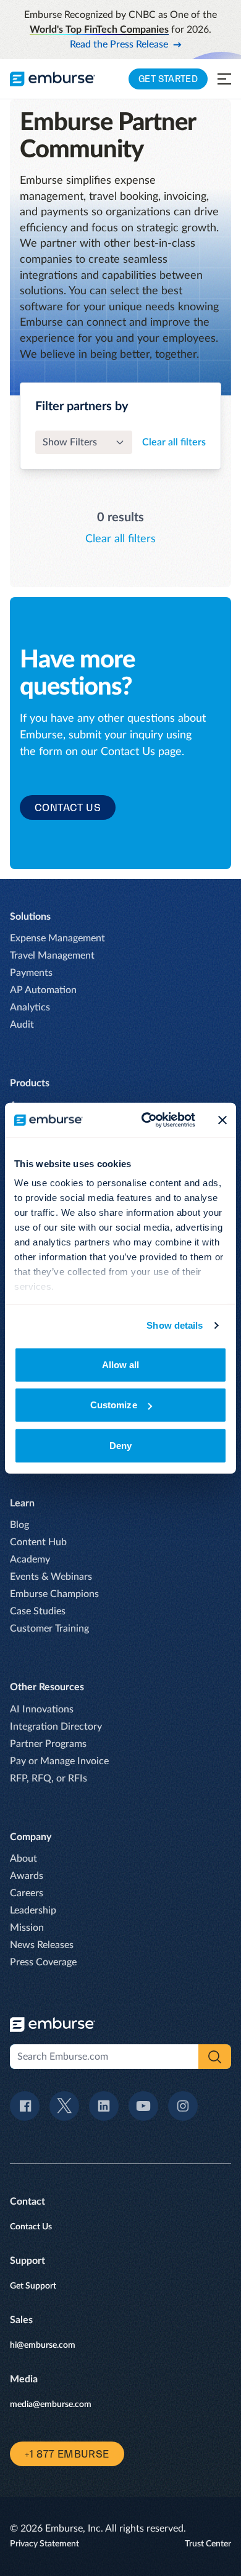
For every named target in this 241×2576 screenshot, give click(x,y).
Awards (27, 1876)
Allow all (121, 1364)
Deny (120, 1445)
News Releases (42, 1945)
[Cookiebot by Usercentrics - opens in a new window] (146, 1120)
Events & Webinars (51, 1577)
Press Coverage (43, 1962)
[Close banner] (222, 1120)
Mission (27, 1928)
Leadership (33, 1910)
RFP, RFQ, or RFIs (49, 1778)
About (23, 1859)
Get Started (168, 79)
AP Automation (43, 990)
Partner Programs (48, 1744)
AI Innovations (42, 1709)
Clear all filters (174, 442)
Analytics (30, 1007)
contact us (68, 807)
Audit (22, 1025)
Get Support (33, 2286)
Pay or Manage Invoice (59, 1761)
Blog (19, 1525)
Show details (175, 1325)
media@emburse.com (51, 2405)
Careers (27, 1893)
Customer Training (49, 1629)
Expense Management (57, 938)
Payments (31, 973)
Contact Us (31, 2227)
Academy (30, 1559)
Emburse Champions (54, 1594)
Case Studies (38, 1611)
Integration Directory (56, 1727)
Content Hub (38, 1542)
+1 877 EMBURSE (67, 2454)
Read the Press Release (119, 44)
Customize (114, 1405)
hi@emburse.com (43, 2345)
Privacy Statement (44, 2544)
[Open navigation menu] (224, 79)
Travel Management (52, 956)
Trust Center (208, 2544)
